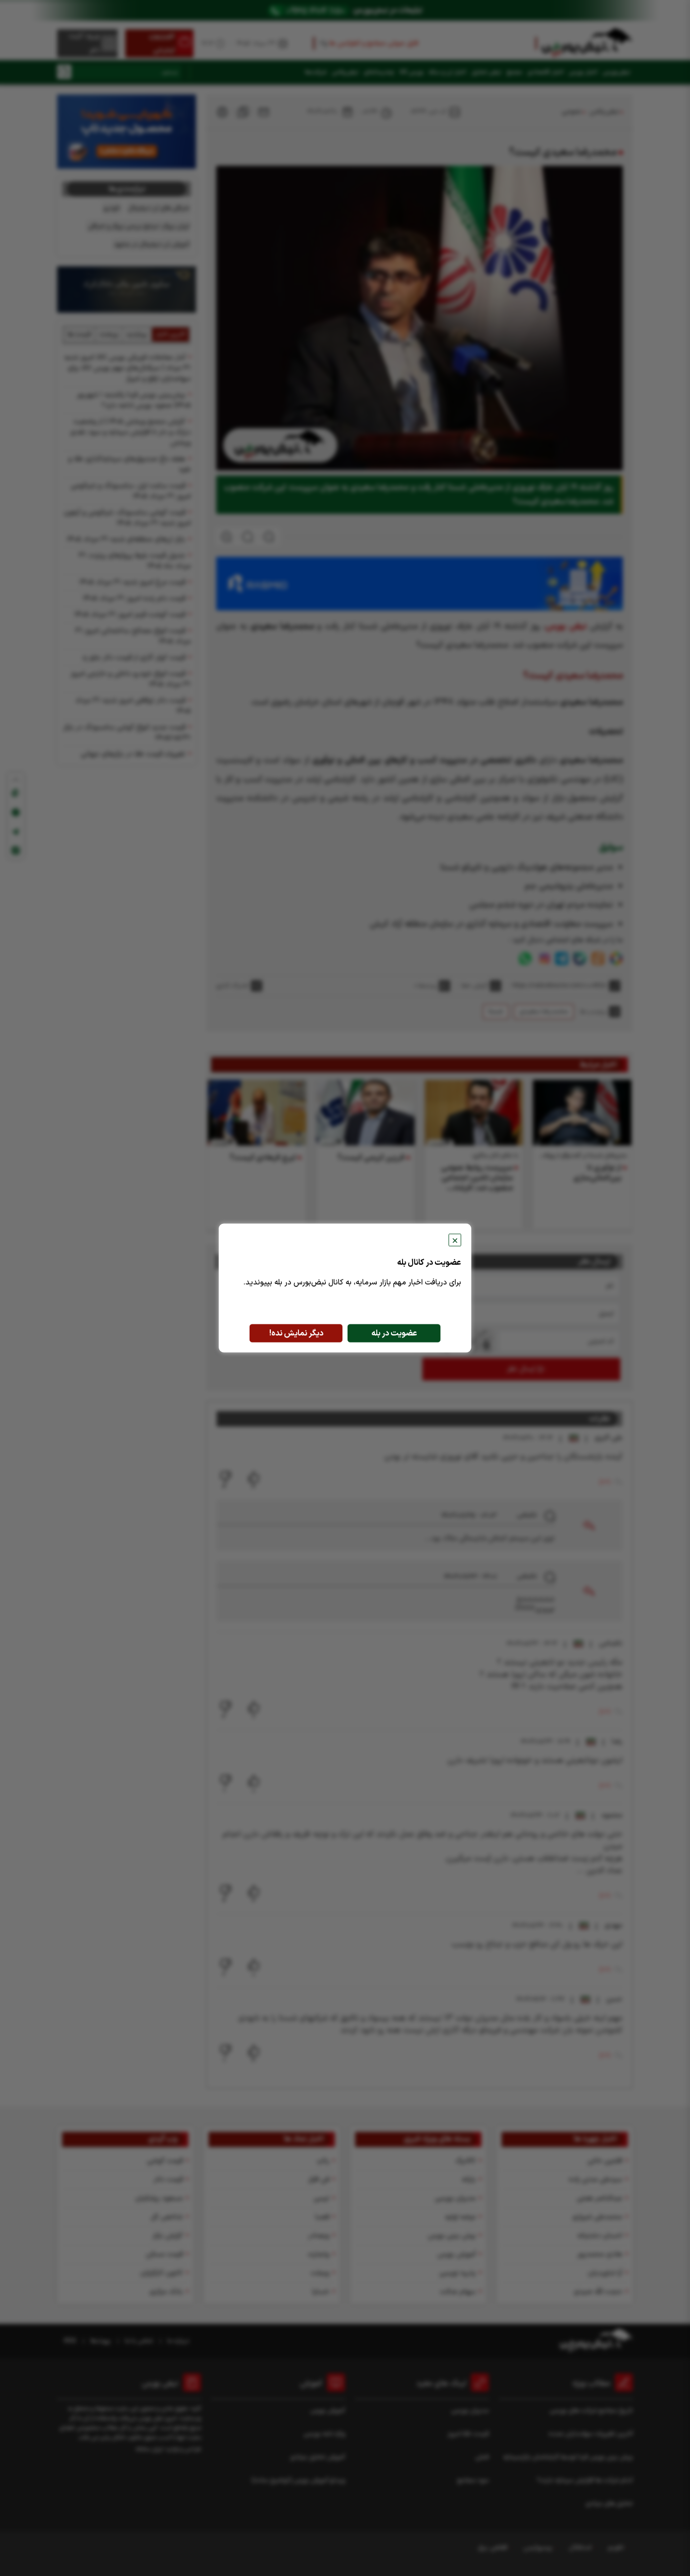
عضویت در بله (394, 1333)
